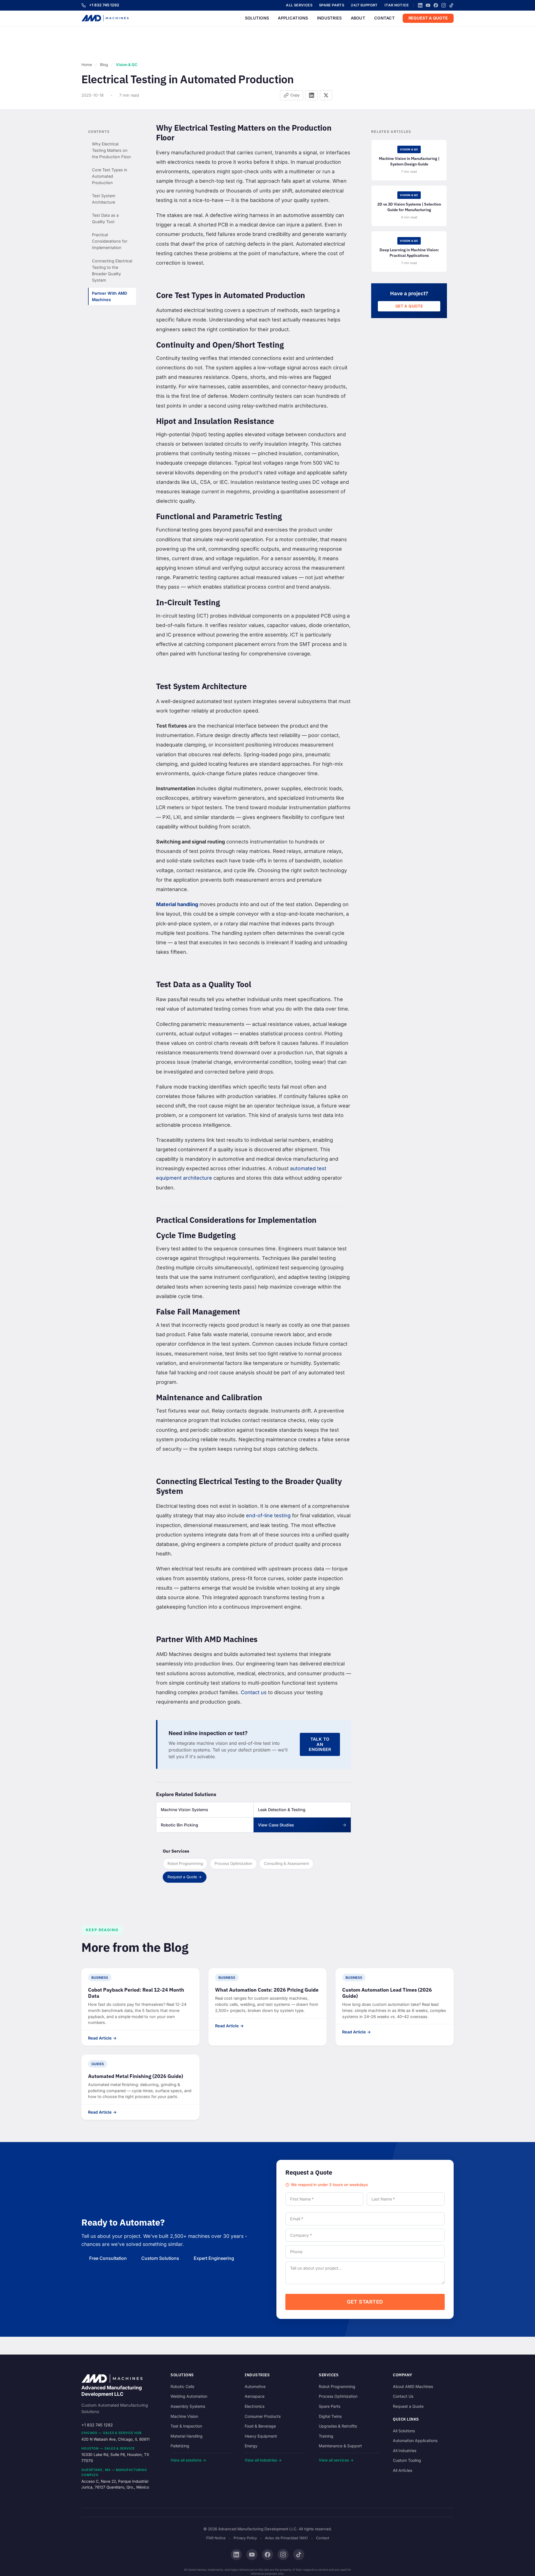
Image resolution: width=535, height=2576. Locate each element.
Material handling (177, 904)
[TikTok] (451, 5)
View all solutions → (188, 2460)
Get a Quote (409, 306)
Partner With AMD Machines (110, 296)
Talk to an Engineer (320, 1744)
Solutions (257, 18)
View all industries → (263, 2460)
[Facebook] (436, 5)
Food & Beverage (260, 2426)
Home (87, 65)
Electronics (255, 2406)
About (358, 18)
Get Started (365, 2302)
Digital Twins (330, 2416)
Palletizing (180, 2446)
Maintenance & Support (340, 2446)
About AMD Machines (413, 2386)
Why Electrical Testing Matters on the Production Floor (111, 150)
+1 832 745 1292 (104, 5)
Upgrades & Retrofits (338, 2426)
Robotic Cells (182, 2386)
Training (326, 2436)
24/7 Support (364, 5)
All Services (299, 5)
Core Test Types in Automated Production (110, 176)
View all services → (336, 2460)
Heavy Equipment (261, 2436)
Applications (293, 18)
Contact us (254, 1692)
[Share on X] (326, 95)
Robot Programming (337, 2386)
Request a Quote (428, 18)
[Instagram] (444, 5)
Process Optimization (338, 2396)
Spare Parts (332, 5)
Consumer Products (263, 2416)
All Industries (405, 2451)
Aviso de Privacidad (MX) (286, 2538)
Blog (104, 65)
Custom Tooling (407, 2460)
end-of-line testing (268, 1515)
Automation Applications (415, 2440)
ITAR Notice (397, 5)
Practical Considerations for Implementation (110, 241)
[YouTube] (428, 5)
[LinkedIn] (420, 5)
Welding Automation (189, 2396)
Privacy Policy (245, 2538)
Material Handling (187, 2436)
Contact (385, 18)
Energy (251, 2446)
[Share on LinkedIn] (312, 95)
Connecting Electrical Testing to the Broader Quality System (112, 270)
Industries (329, 18)
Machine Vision (184, 2416)
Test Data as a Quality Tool (105, 218)
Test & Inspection (186, 2426)
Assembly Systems (188, 2406)
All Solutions (404, 2431)
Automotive (255, 2386)
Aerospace (255, 2396)
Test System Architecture (104, 199)
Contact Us (403, 2396)
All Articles (403, 2470)
